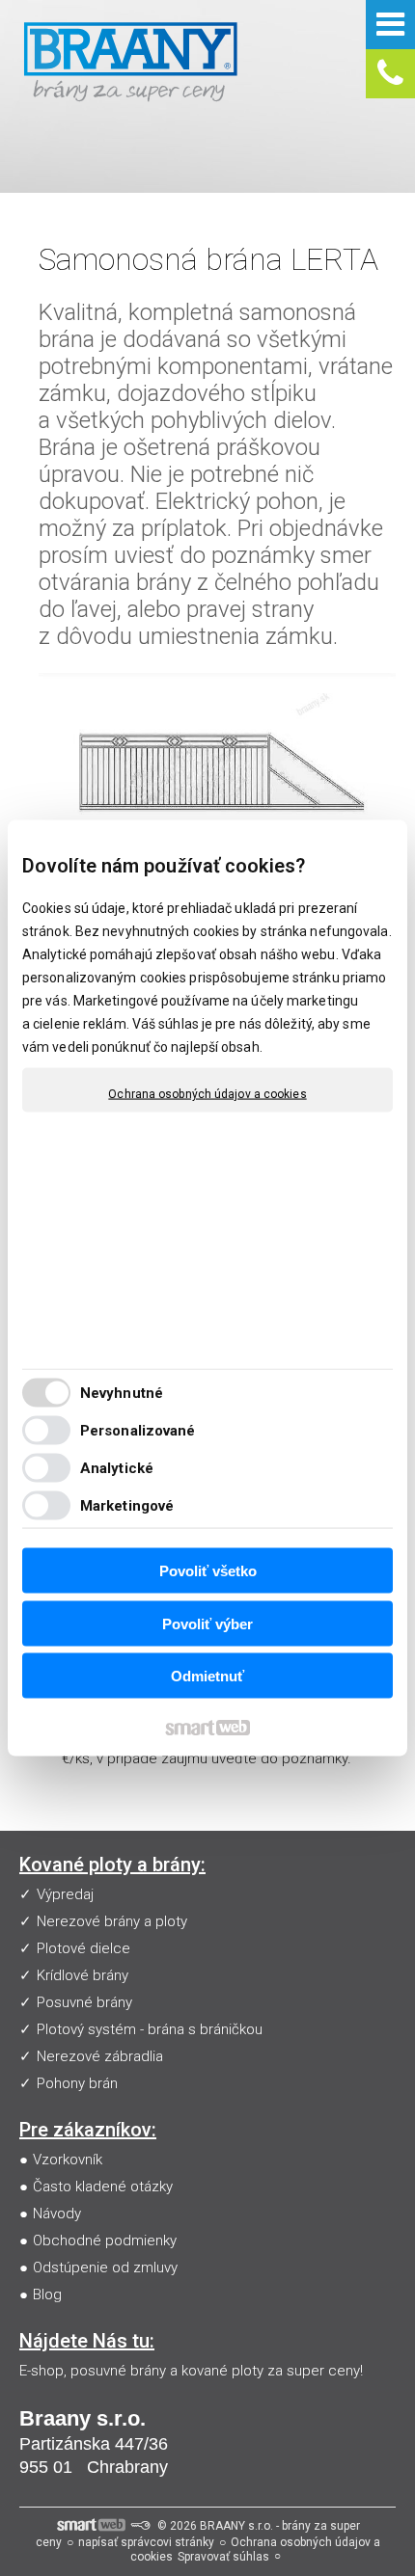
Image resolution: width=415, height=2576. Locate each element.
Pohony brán (77, 2083)
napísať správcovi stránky (146, 2542)
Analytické (117, 1467)
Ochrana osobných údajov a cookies (207, 1094)
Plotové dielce (83, 1948)
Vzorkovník (68, 2160)
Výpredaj (65, 1894)
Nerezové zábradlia (100, 2056)
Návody (57, 2214)
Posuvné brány (84, 2002)
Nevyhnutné (122, 1392)
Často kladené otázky (103, 2187)
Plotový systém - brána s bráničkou (150, 2029)
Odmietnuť (207, 1676)
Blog (47, 2294)
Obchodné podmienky (105, 2241)
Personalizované (138, 1430)
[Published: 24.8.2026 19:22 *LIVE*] (140, 2526)
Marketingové (127, 1505)
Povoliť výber (207, 1623)
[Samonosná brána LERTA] (217, 761)
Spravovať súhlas (223, 2557)
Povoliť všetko (208, 1571)
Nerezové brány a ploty (112, 1921)
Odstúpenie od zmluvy (105, 2267)
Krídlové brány (83, 1975)
